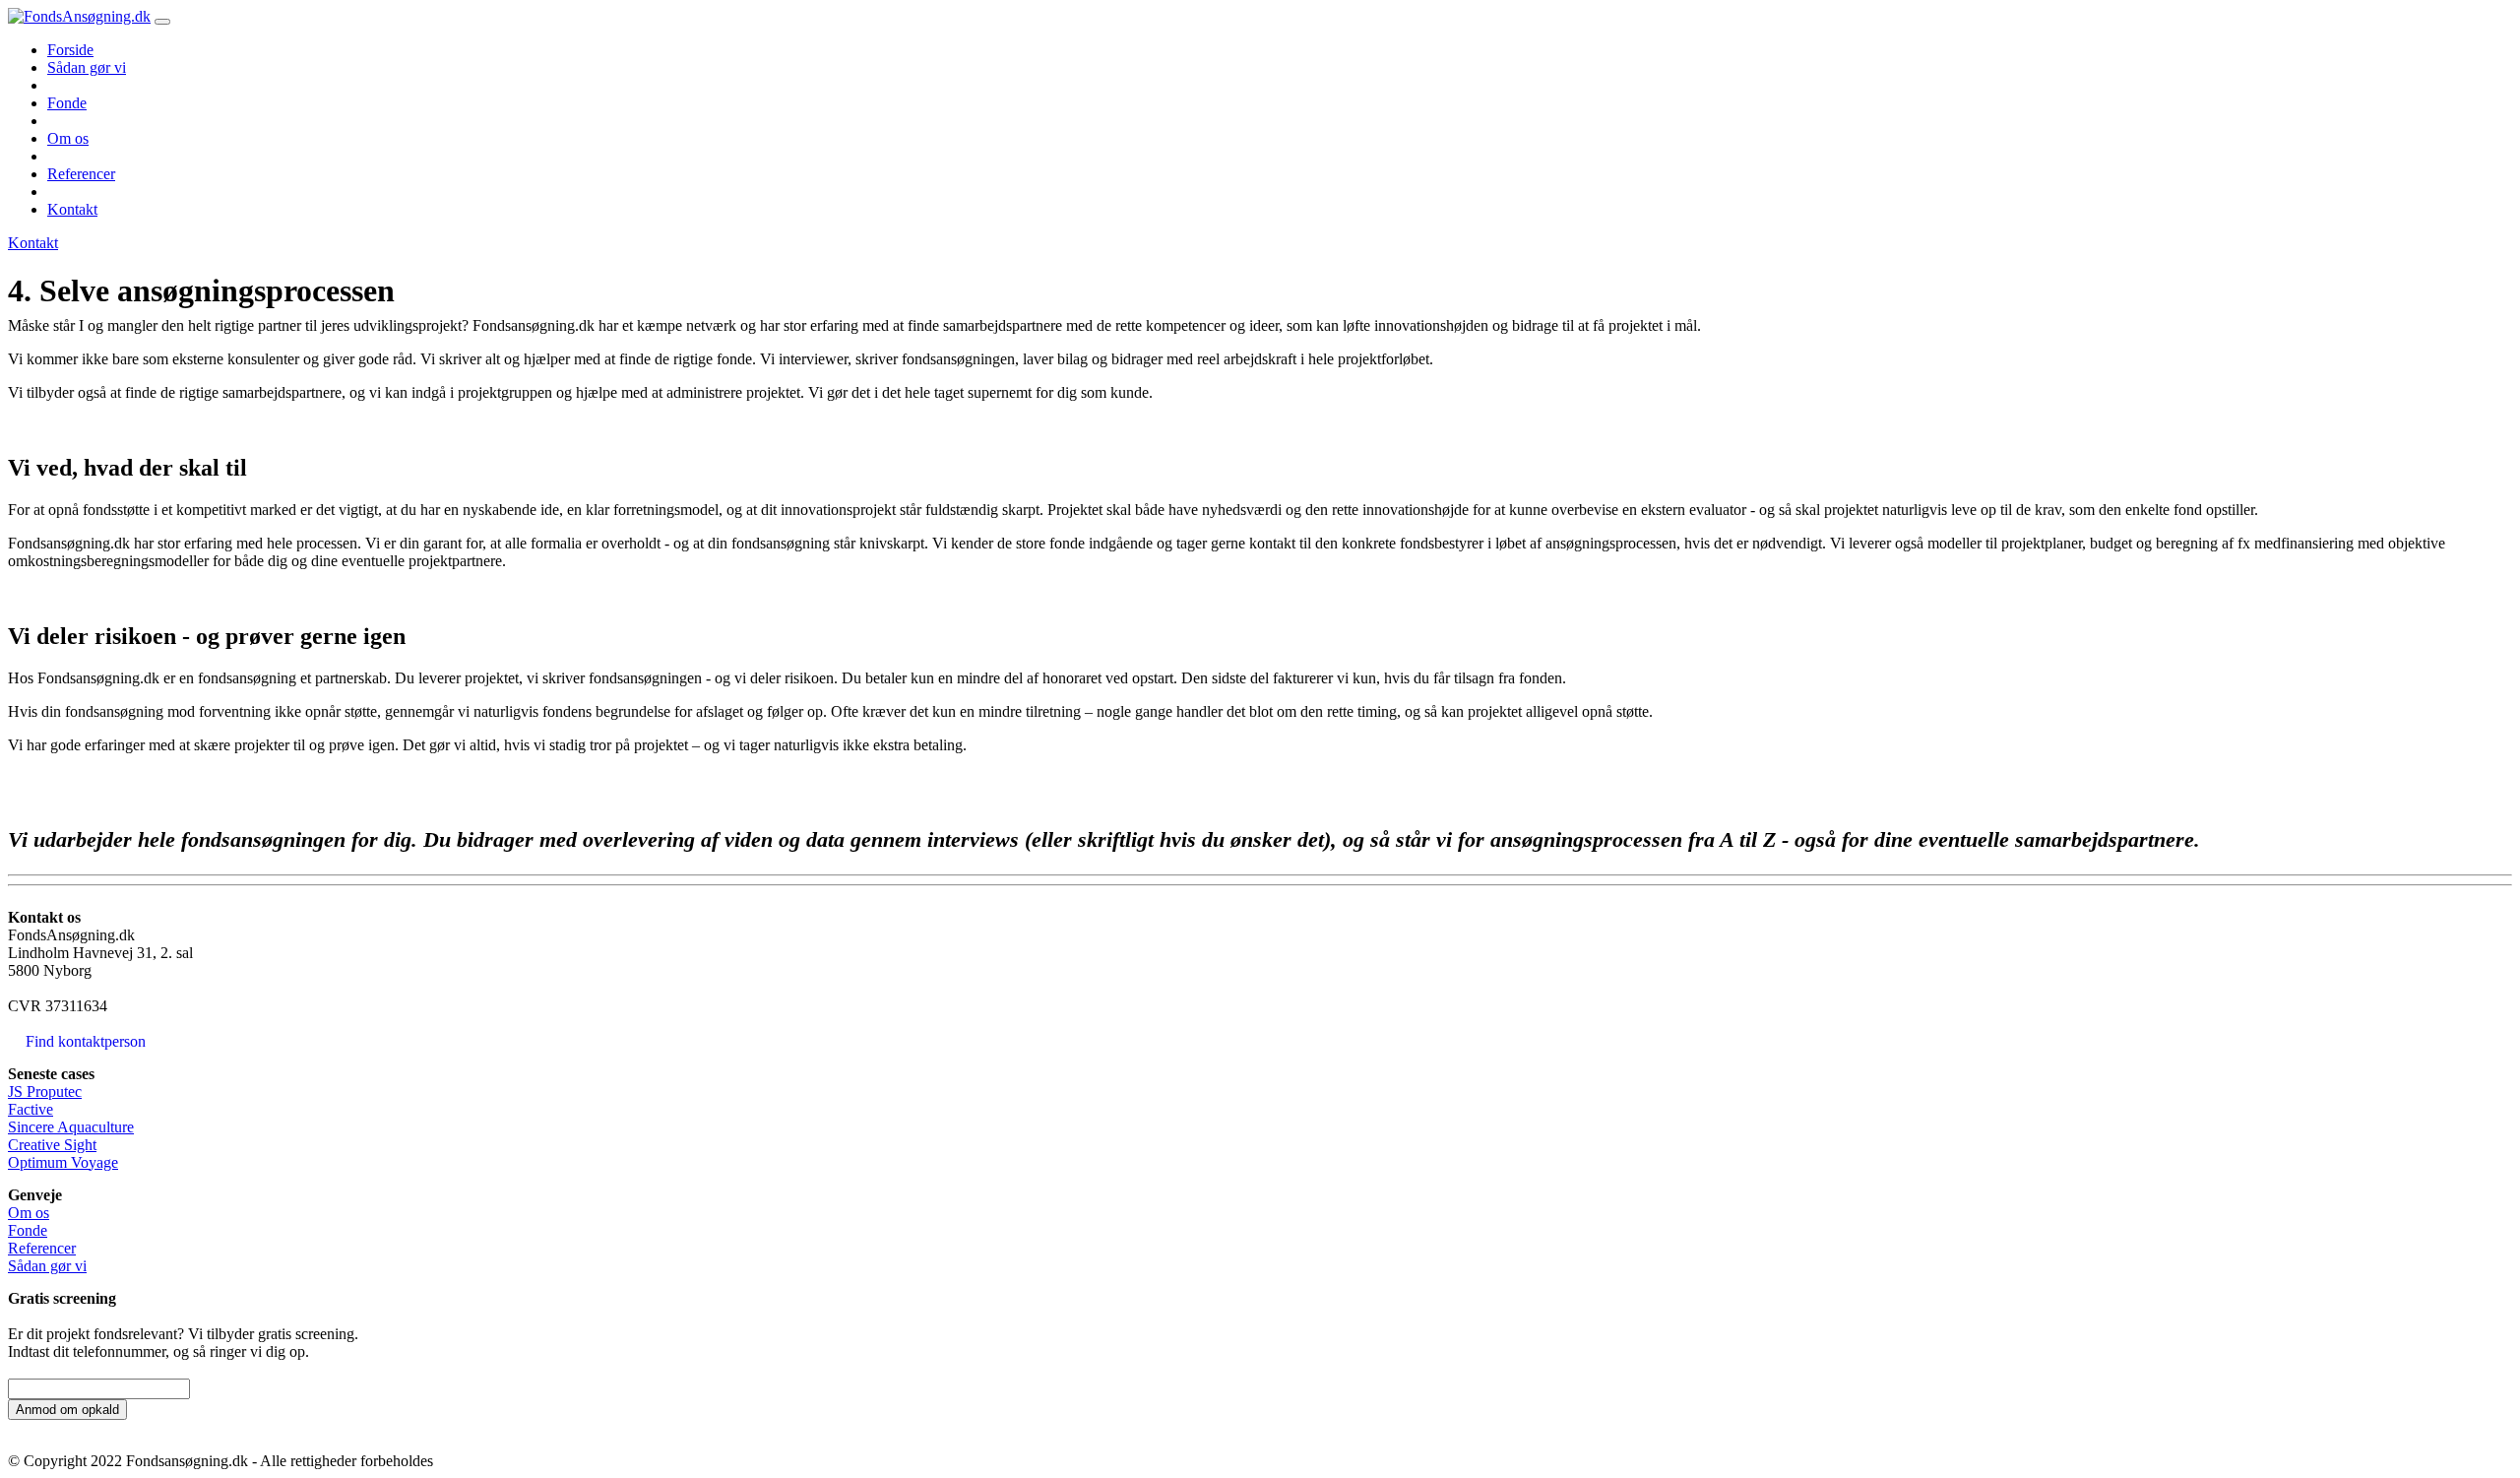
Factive (31, 1109)
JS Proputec (45, 1092)
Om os (68, 138)
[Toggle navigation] (162, 22)
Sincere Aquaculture (71, 1127)
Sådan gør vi (87, 67)
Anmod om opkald (67, 1410)
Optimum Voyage (63, 1162)
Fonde (67, 103)
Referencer (81, 174)
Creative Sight (52, 1145)
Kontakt (72, 209)
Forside (70, 50)
